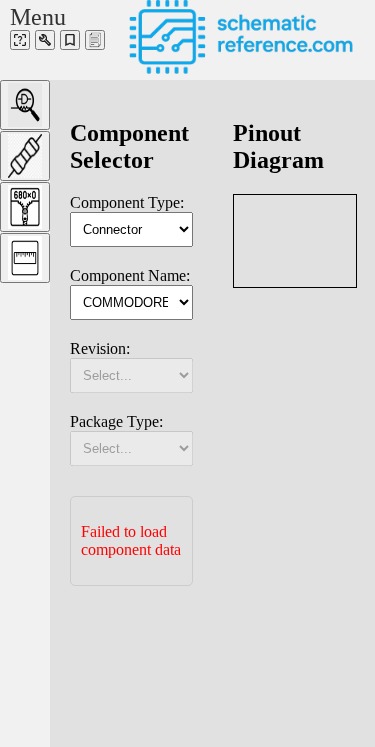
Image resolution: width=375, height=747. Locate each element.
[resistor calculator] (25, 156)
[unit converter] (25, 258)
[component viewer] (25, 105)
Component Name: (130, 275)
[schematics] (20, 40)
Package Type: (116, 421)
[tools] (45, 40)
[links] (70, 40)
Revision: (100, 348)
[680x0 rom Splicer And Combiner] (25, 207)
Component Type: (127, 202)
